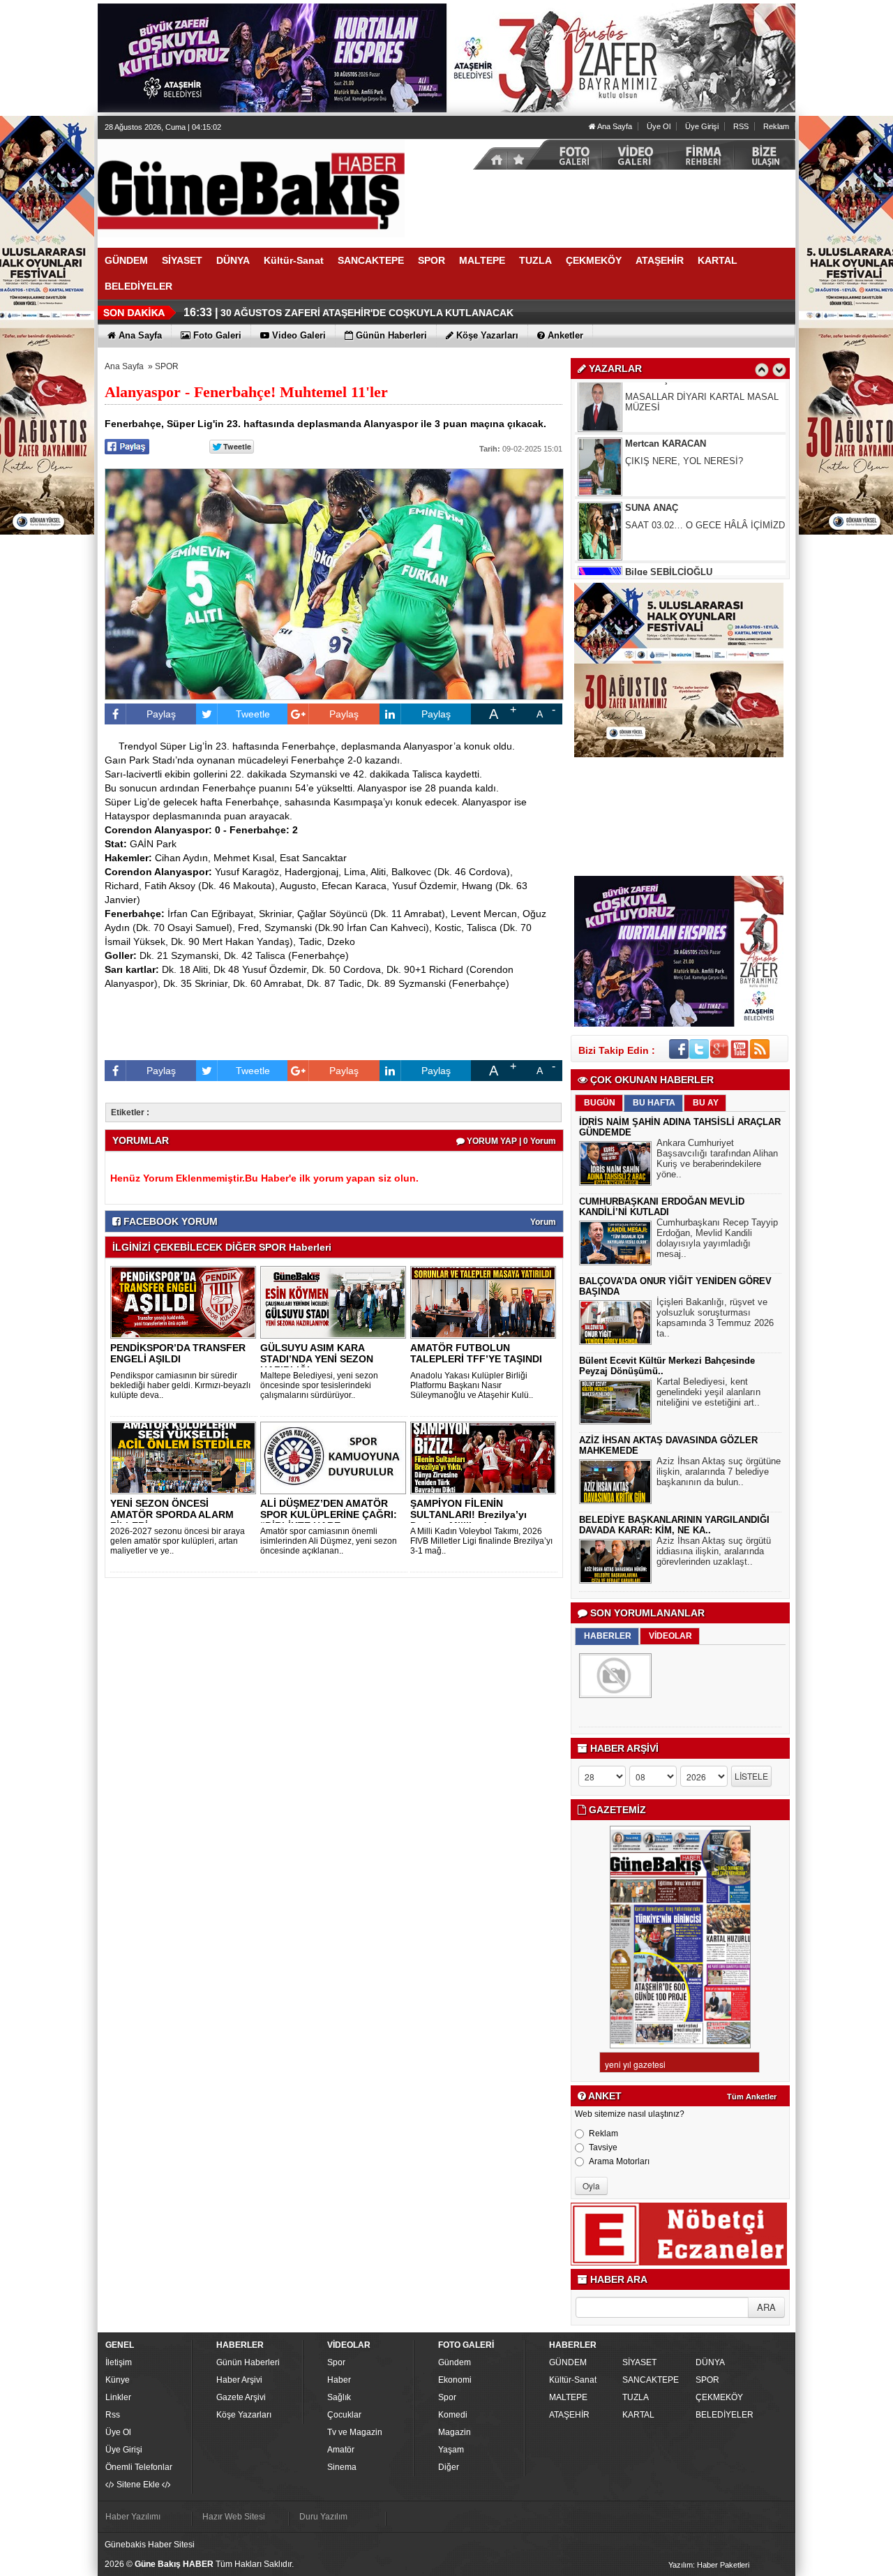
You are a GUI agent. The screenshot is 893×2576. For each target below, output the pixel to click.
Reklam (776, 126)
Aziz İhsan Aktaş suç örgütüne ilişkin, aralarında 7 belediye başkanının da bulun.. (719, 1472)
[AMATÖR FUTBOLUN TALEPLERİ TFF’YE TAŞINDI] (486, 1302)
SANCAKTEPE (651, 2380)
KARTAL (638, 2415)
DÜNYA (710, 2362)
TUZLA (636, 2397)
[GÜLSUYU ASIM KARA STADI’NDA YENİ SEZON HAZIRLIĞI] (336, 1302)
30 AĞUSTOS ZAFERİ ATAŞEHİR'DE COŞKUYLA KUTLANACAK (367, 313)
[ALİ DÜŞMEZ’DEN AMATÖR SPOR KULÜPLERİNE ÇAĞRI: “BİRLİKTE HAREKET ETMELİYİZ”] (336, 1457)
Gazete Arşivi (241, 2397)
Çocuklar (344, 2415)
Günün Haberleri (248, 2362)
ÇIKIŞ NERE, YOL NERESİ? (684, 411)
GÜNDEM (568, 2362)
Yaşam (451, 2450)
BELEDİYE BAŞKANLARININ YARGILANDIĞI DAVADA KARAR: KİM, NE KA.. (674, 1525)
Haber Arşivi (239, 2380)
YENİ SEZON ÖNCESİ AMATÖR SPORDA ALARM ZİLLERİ (172, 1514)
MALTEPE (568, 2397)
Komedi (453, 2415)
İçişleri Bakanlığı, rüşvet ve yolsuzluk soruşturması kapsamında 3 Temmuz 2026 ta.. (715, 1318)
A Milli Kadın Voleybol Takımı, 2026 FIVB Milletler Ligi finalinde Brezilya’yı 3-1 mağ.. (481, 1541)
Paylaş (161, 714)
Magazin (455, 2432)
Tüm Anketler (752, 2097)
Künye (118, 2380)
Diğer (449, 2467)
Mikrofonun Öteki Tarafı (673, 540)
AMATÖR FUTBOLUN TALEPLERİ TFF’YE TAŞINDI (476, 1353)
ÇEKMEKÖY (719, 2397)
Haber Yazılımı (133, 2517)
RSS (741, 126)
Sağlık (339, 2397)
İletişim (119, 2362)
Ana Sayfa (614, 126)
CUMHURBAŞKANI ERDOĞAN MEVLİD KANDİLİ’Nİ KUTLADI (662, 1207)
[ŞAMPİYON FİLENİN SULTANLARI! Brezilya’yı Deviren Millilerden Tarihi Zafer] (486, 1457)
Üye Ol (659, 126)
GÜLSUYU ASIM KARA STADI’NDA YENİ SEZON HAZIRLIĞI (317, 1359)
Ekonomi (455, 2380)
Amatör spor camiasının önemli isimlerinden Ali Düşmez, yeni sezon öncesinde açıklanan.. (329, 1541)
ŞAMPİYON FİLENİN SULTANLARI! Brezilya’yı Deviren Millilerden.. (468, 1514)
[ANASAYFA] (251, 188)
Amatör (341, 2450)
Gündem (455, 2362)
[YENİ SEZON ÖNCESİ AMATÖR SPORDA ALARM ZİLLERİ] (186, 1457)
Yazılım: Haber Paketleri (709, 2565)
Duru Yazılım (323, 2517)
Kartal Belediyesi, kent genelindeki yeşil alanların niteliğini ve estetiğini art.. (708, 1392)
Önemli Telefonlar (139, 2467)
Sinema (342, 2467)
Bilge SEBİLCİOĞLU (669, 522)
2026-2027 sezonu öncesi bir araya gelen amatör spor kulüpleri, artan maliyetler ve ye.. (178, 1541)
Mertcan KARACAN (666, 394)
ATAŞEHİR (569, 2415)
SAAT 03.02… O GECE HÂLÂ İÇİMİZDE (708, 476)
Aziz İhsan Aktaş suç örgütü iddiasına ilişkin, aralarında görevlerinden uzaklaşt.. (714, 1551)
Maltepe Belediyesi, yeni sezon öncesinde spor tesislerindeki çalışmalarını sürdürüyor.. (319, 1385)
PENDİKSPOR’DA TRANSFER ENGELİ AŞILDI (178, 1353)
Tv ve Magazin (355, 2432)
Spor (336, 2362)
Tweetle (253, 714)
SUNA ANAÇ (652, 458)
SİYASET (639, 2362)
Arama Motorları (619, 2161)
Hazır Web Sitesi (234, 2517)
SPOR (167, 366)
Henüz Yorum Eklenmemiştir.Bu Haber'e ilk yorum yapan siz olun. (264, 1178)
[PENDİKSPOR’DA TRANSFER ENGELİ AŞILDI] (186, 1302)
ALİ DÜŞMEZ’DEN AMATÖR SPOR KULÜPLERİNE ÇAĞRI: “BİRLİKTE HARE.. (329, 1514)
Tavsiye (603, 2147)
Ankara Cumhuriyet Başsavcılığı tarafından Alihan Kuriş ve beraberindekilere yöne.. (717, 1159)
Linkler (118, 2397)
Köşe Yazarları (244, 2415)
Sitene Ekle (138, 2485)
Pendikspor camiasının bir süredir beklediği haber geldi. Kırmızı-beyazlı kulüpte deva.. (180, 1385)
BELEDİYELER (725, 2415)
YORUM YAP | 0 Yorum (510, 1141)
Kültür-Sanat (573, 2380)
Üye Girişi (702, 126)
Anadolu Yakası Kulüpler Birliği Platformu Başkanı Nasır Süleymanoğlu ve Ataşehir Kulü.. (472, 1385)
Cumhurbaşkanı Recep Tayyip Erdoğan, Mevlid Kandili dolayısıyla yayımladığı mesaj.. (717, 1238)
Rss (113, 2415)
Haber (339, 2380)
